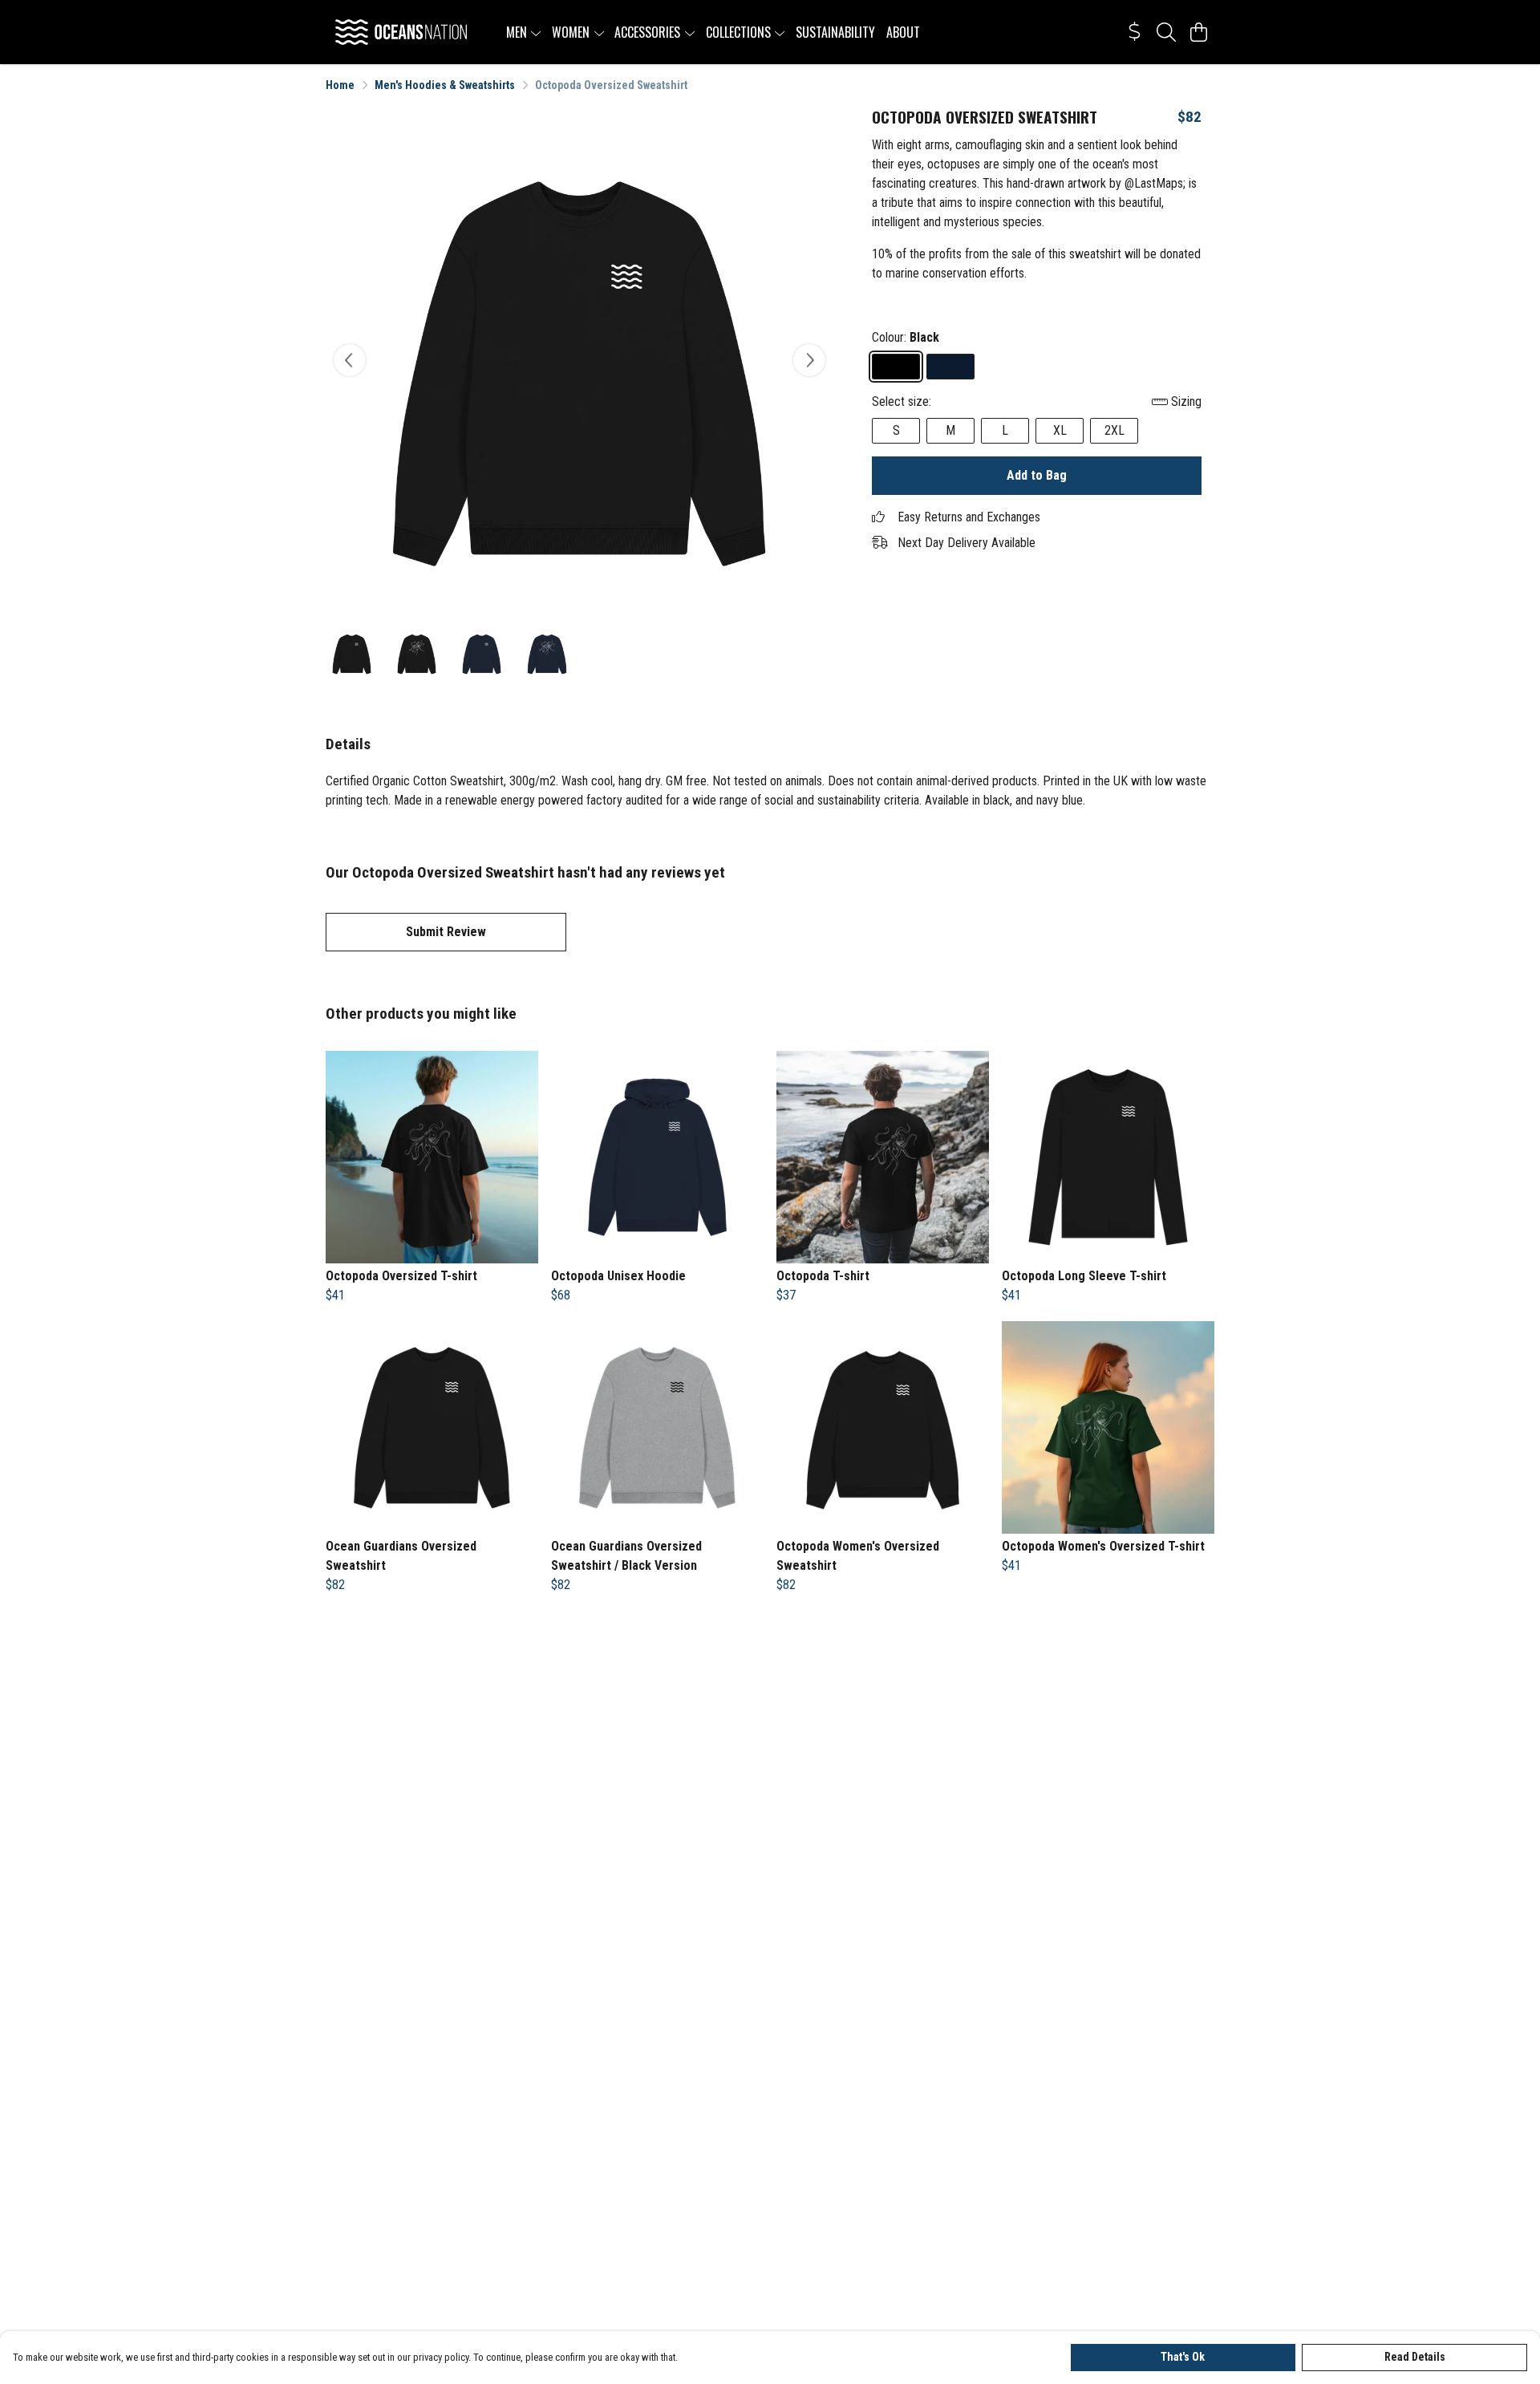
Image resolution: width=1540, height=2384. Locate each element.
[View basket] (1198, 32)
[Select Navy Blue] (950, 367)
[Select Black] (896, 367)
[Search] (1166, 32)
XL (1060, 430)
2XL (1114, 430)
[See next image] (809, 360)
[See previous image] (350, 360)
